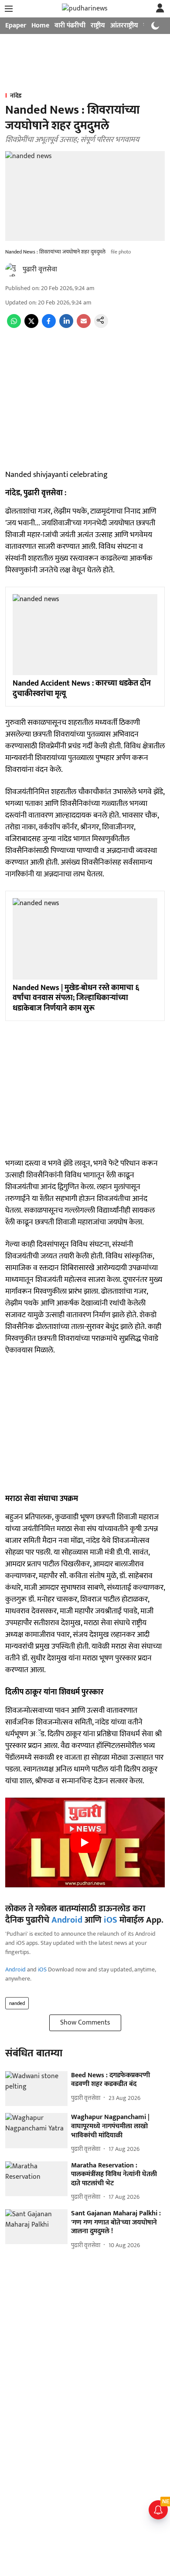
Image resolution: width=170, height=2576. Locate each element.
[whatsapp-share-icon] (14, 326)
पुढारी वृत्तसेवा (40, 269)
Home (40, 25)
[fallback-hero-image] (36, 2089)
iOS (110, 1920)
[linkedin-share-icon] (66, 326)
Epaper (16, 25)
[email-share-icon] (84, 326)
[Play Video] (85, 1842)
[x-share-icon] (31, 326)
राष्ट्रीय (98, 25)
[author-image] (12, 270)
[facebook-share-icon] (49, 326)
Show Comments (85, 2023)
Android (67, 1920)
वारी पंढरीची (70, 25)
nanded (17, 2003)
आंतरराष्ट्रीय (124, 25)
